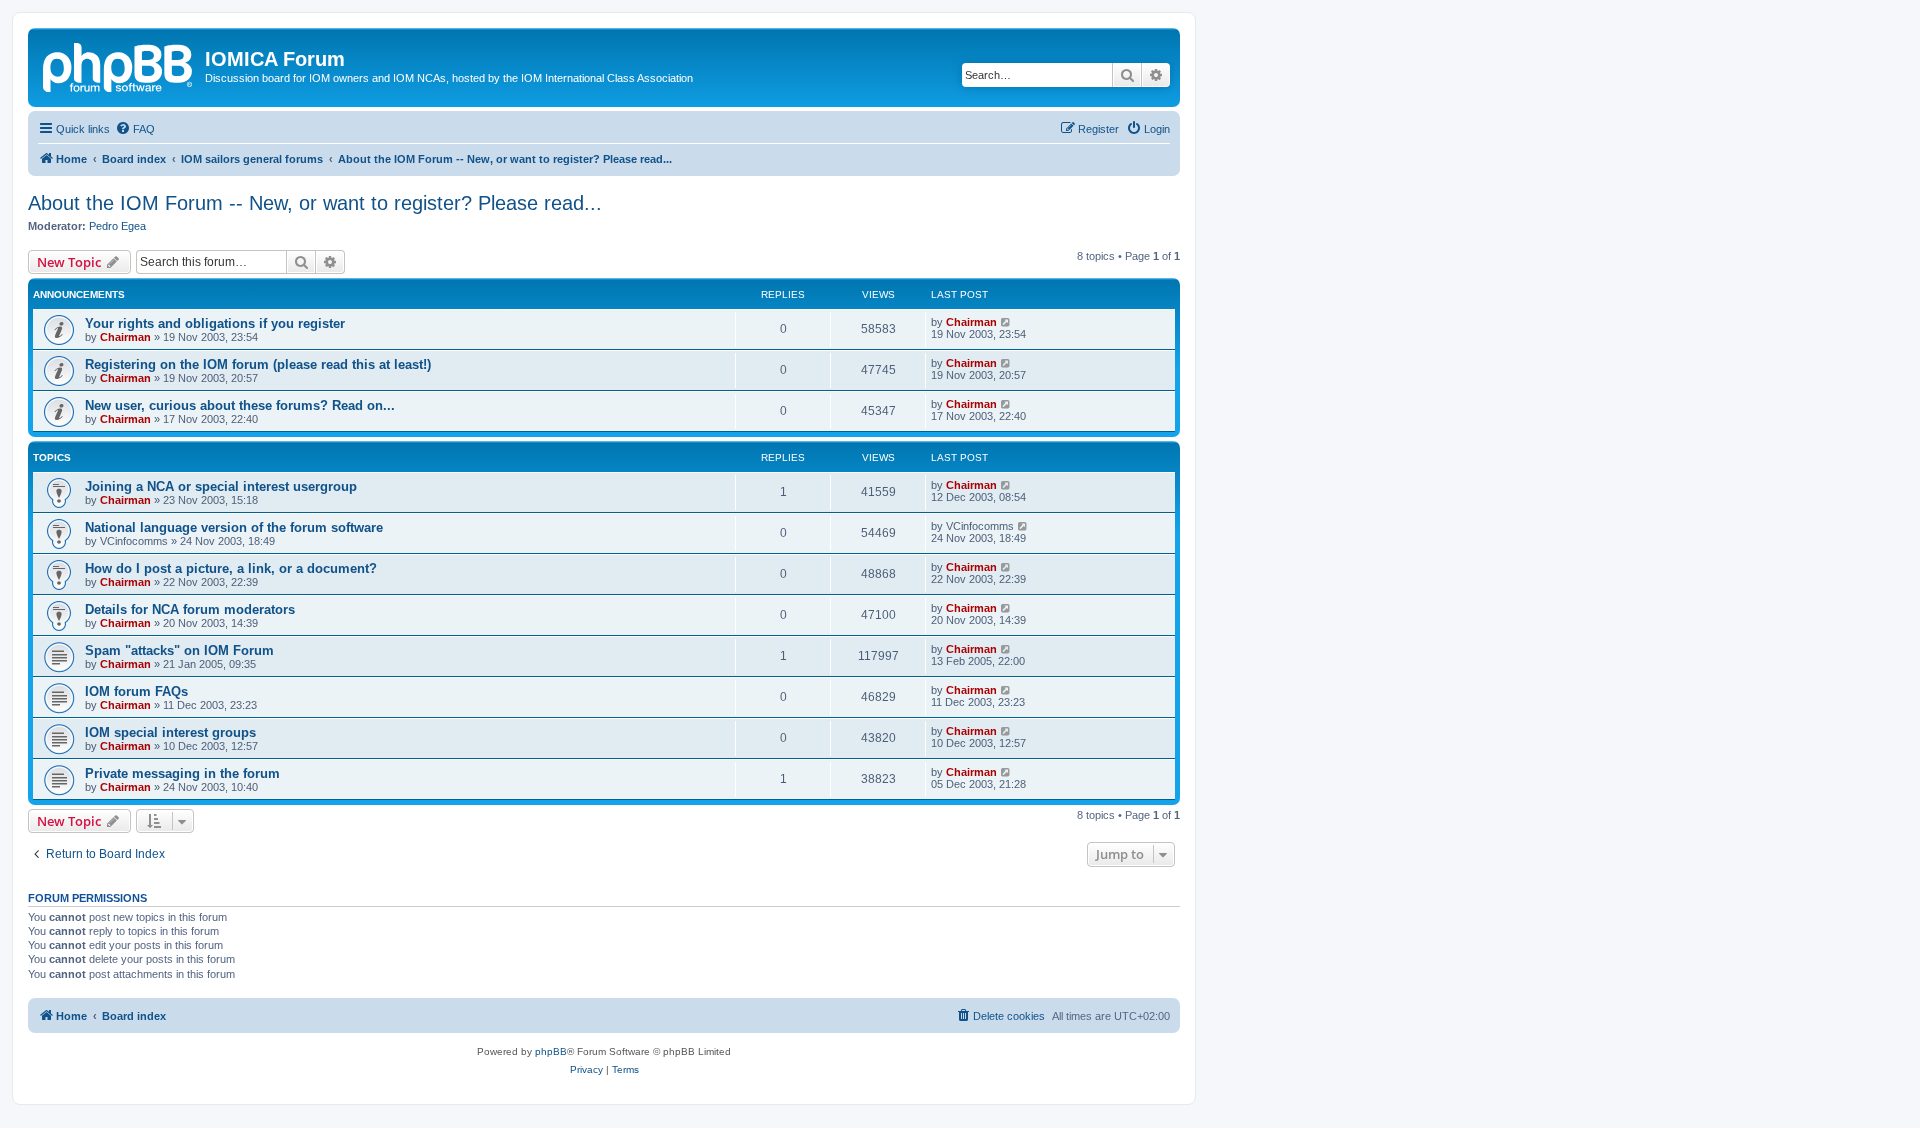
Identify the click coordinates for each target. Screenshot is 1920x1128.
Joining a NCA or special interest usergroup (221, 486)
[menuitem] (135, 129)
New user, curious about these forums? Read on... (240, 405)
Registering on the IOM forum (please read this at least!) (258, 364)
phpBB (551, 1051)
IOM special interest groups (170, 732)
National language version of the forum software (234, 527)
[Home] (119, 65)
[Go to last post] (1006, 322)
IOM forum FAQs (136, 691)
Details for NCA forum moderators (190, 609)
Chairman (125, 337)
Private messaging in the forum (182, 773)
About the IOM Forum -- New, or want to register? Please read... (315, 203)
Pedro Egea (117, 226)
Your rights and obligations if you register (215, 323)
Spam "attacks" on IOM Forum (179, 650)
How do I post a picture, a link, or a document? (231, 568)
